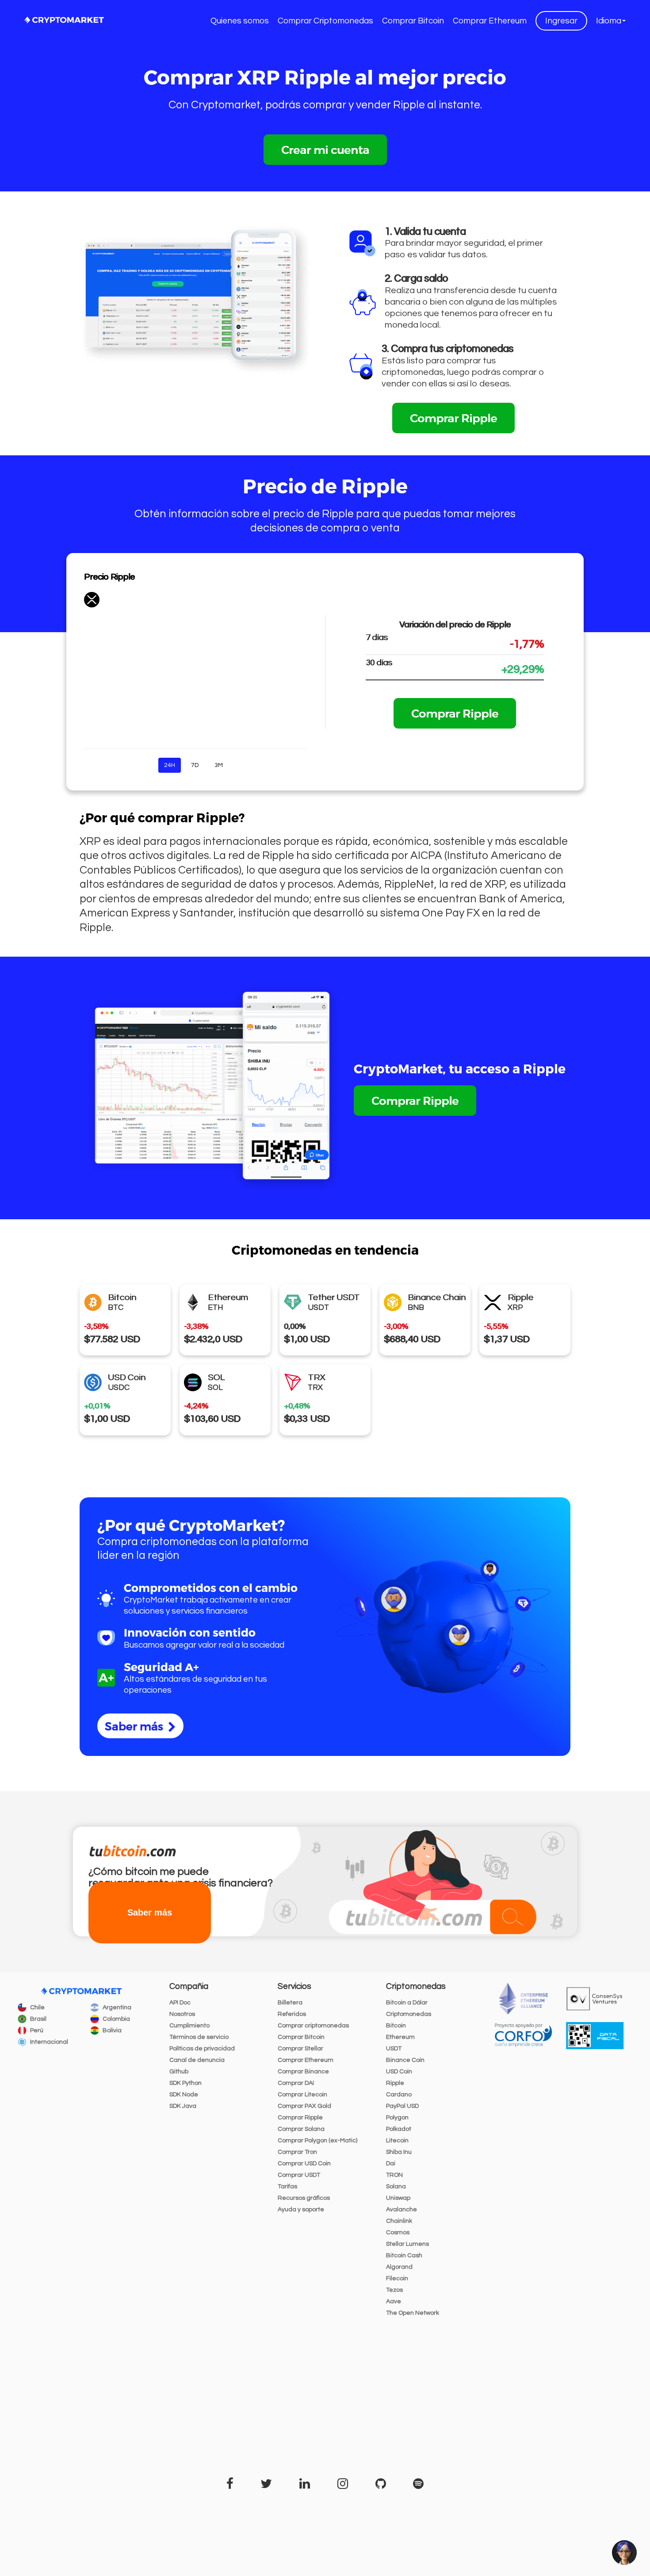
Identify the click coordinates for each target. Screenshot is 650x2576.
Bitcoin (396, 2026)
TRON (394, 2175)
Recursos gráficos (304, 2198)
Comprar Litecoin (302, 2095)
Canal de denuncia (197, 2060)
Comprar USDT (299, 2175)
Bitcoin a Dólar (407, 2003)
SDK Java (183, 2106)
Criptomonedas (409, 2014)
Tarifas (287, 2187)
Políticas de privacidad (202, 2049)
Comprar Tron (297, 2152)
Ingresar (561, 21)
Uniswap (398, 2198)
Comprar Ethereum (490, 21)
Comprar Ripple (453, 418)
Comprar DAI (296, 2083)
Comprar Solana (301, 2129)
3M (219, 765)
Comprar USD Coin (304, 2164)
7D (195, 765)
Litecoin (397, 2141)
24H (170, 765)
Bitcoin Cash (404, 2255)
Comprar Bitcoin (413, 21)
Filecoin (397, 2278)
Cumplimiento (189, 2026)
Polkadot (399, 2129)
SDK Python (185, 2083)
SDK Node (184, 2095)
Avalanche (401, 2210)
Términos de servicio (199, 2037)
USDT (394, 2049)
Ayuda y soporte (301, 2210)
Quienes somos (240, 21)
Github (179, 2072)
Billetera (290, 2003)
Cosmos (398, 2233)
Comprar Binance (303, 2072)
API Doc (180, 2003)
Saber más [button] (150, 1913)
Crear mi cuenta (325, 149)
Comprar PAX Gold (304, 2106)
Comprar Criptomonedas (325, 21)
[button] (611, 21)
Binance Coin (405, 2060)
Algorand (399, 2267)
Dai (391, 2164)
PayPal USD (402, 2106)
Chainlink (399, 2221)
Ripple (395, 2083)
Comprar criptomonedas (313, 2026)
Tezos (394, 2290)
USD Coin (399, 2072)
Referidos (292, 2014)
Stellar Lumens (407, 2244)
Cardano (399, 2095)
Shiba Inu (399, 2152)
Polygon (397, 2118)
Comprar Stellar (300, 2049)
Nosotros (182, 2014)
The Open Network (413, 2313)
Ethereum (400, 2037)
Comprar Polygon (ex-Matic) (317, 2141)
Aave (394, 2301)
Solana (396, 2187)
